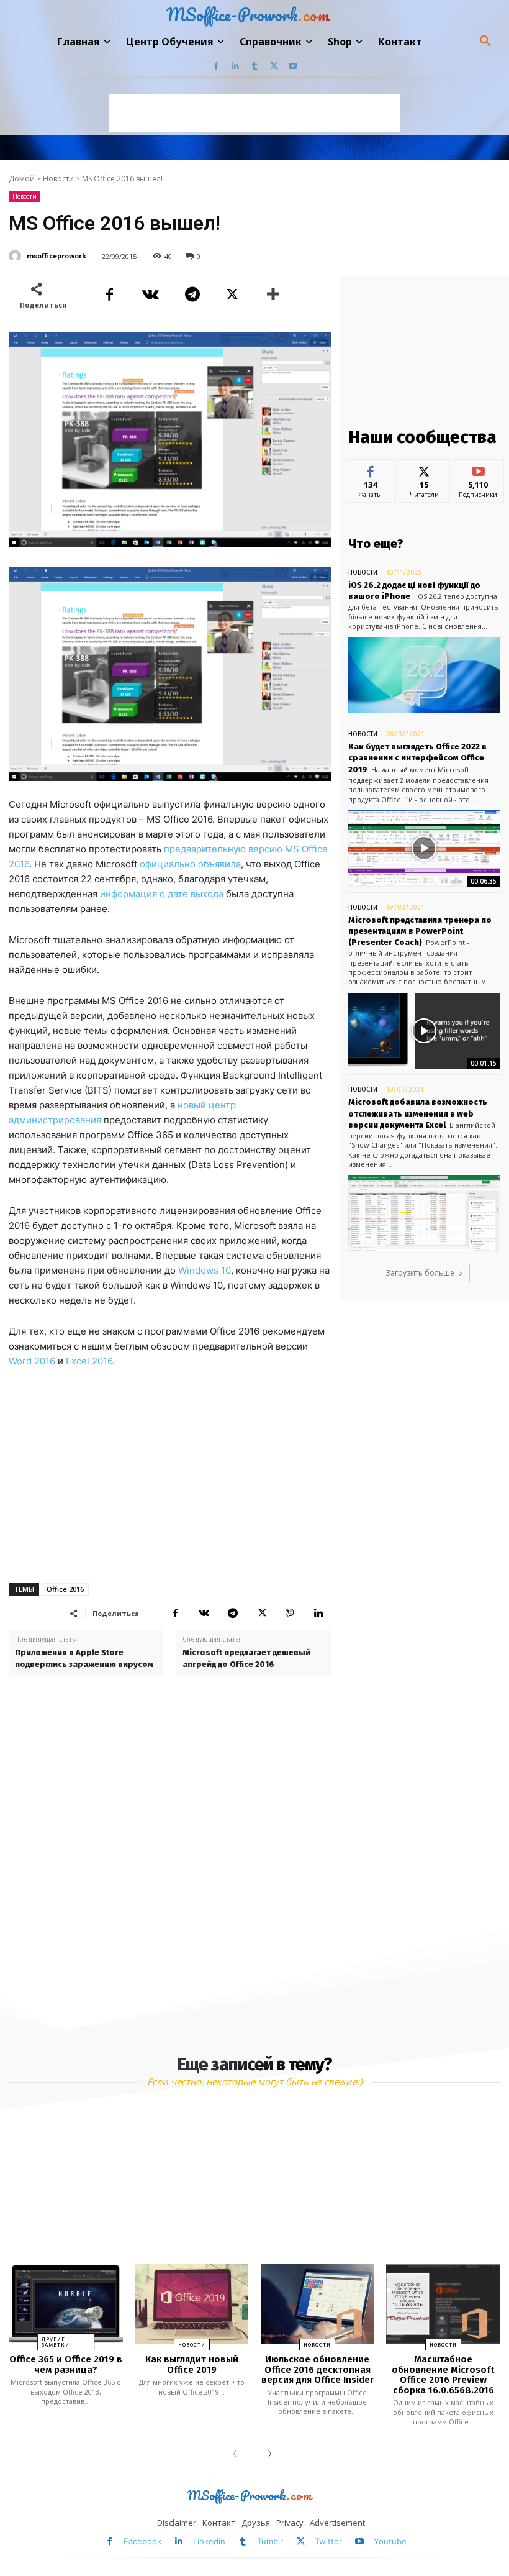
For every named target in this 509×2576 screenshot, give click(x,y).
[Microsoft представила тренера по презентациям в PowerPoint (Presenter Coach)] (424, 1031)
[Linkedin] (236, 66)
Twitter (328, 2541)
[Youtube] (293, 66)
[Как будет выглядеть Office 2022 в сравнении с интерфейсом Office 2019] (424, 848)
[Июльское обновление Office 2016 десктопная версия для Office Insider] (318, 2304)
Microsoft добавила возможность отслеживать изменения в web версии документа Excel (418, 1113)
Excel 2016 (89, 1361)
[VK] (150, 295)
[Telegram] (191, 295)
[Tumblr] (255, 66)
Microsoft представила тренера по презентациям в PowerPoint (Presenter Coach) (420, 931)
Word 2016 (32, 1361)
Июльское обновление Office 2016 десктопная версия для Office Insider (318, 2369)
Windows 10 (205, 1270)
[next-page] (267, 2455)
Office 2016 (65, 1589)
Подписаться (481, 469)
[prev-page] (238, 2455)
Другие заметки (56, 2342)
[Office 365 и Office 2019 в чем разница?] (65, 2304)
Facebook (142, 2541)
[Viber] (290, 1613)
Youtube (390, 2541)
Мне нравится (370, 473)
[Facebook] (216, 66)
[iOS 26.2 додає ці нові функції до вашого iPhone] (424, 676)
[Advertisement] (254, 113)
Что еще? (376, 544)
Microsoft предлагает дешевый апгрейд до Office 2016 (246, 1658)
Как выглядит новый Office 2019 (192, 2364)
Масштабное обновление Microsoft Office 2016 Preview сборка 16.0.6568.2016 (443, 2375)
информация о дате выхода (162, 894)
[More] (274, 295)
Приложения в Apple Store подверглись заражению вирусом (84, 1658)
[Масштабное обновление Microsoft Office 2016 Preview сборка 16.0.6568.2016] (443, 2304)
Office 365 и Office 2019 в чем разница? (66, 2364)
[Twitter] (274, 66)
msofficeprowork (56, 256)
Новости (58, 179)
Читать (424, 469)
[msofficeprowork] (17, 256)
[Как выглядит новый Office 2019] (191, 2304)
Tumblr (270, 2541)
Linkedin (209, 2541)
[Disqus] (170, 1850)
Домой (22, 179)
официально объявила (190, 864)
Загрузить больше (420, 1273)
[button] (485, 42)
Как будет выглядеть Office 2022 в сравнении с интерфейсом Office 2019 (417, 758)
